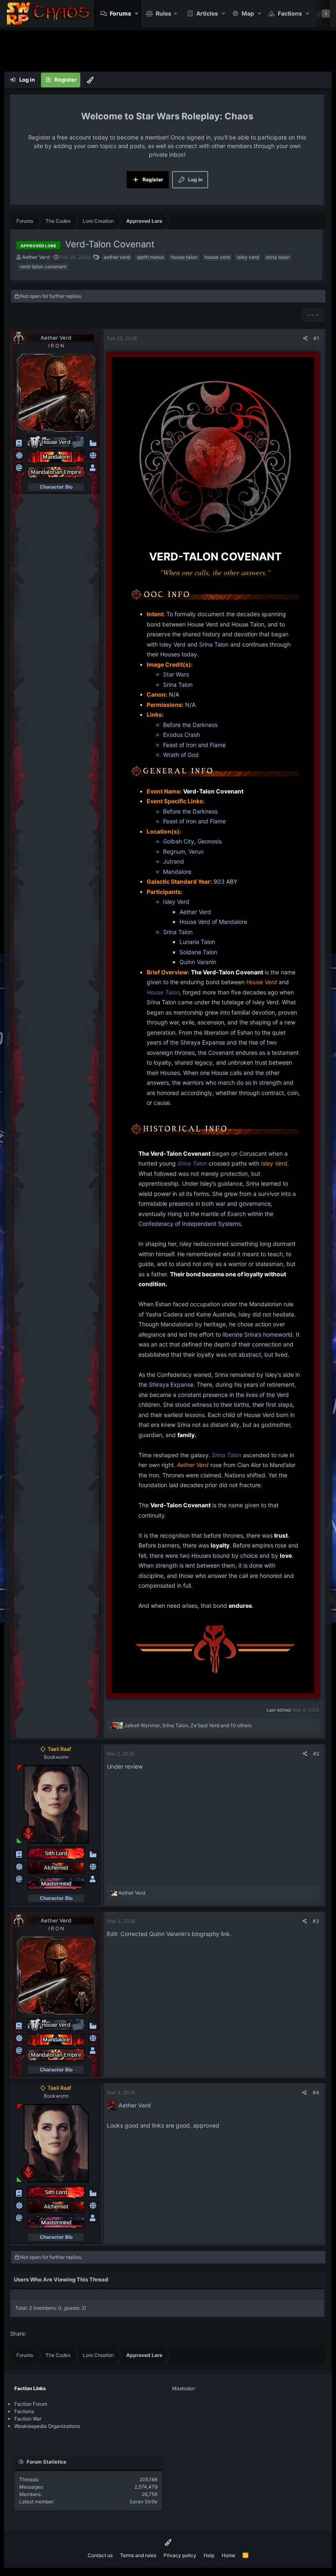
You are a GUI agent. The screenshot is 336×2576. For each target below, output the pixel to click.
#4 (316, 2093)
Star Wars (176, 674)
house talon (184, 257)
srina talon (278, 257)
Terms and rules (138, 2555)
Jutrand (174, 861)
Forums (120, 13)
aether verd (117, 257)
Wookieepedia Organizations (47, 2426)
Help (209, 2555)
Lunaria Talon (197, 942)
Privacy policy (180, 2555)
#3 (316, 1921)
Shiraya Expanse (171, 1384)
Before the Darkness (190, 725)
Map (248, 13)
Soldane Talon (198, 952)
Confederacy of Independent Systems (190, 1224)
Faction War (28, 2419)
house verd (217, 257)
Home (228, 2555)
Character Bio (56, 487)
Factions (290, 13)
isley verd (248, 257)
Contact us (100, 2555)
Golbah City (179, 841)
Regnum (174, 851)
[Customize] (90, 80)
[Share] (305, 338)
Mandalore (177, 872)
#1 (316, 338)
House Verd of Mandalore (213, 922)
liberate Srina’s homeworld (258, 1334)
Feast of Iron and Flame (194, 745)
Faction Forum (31, 2404)
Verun (196, 851)
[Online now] (19, 1841)
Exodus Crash (182, 735)
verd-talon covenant (43, 266)
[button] (137, 14)
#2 (316, 1754)
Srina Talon (214, 644)
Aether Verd (195, 912)
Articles (207, 13)
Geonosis (210, 841)
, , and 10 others (188, 1725)
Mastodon (184, 2388)
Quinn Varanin (198, 962)
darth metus (150, 257)
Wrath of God (181, 755)
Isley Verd (173, 644)
